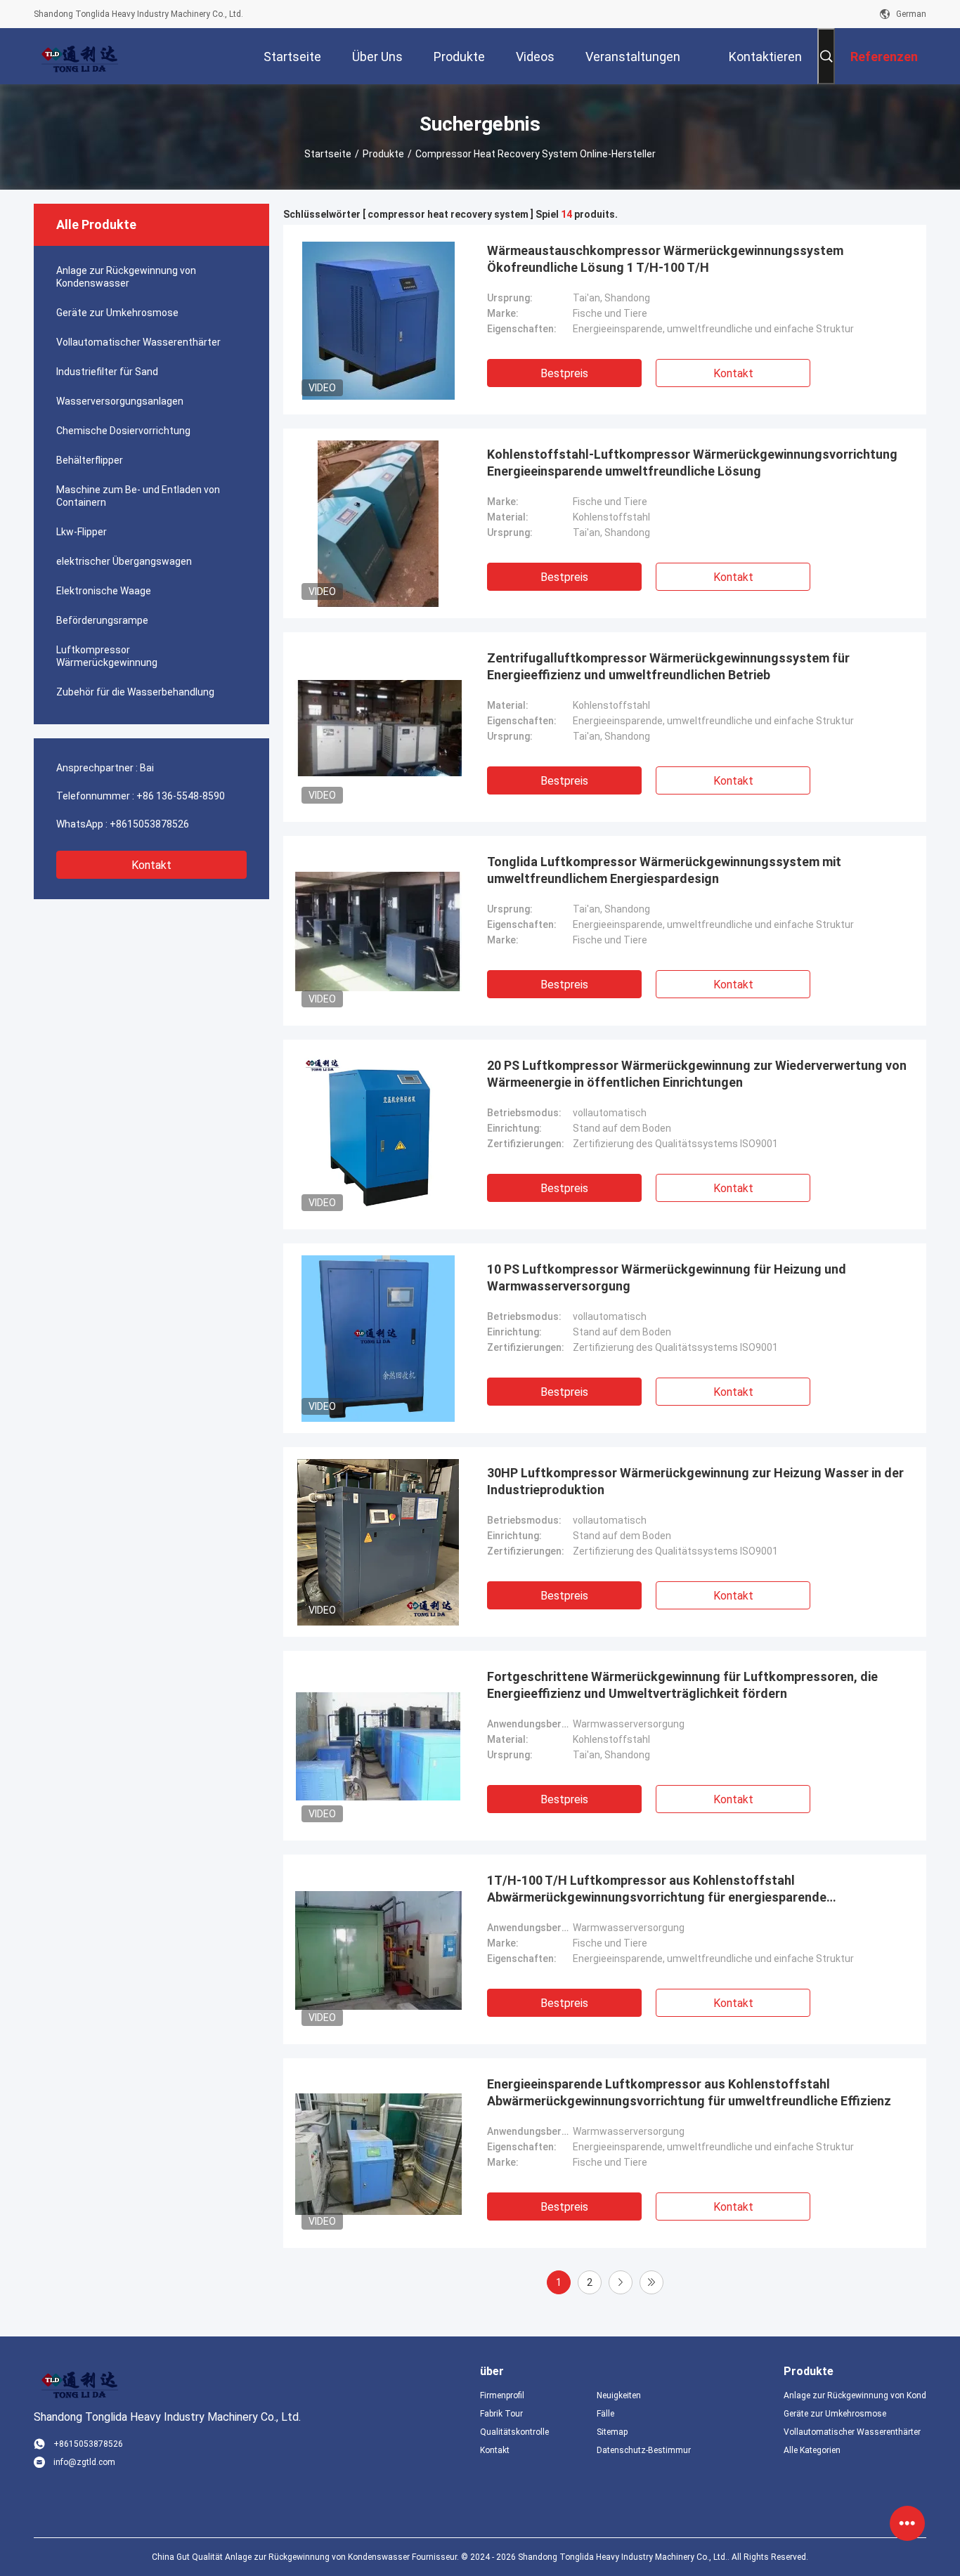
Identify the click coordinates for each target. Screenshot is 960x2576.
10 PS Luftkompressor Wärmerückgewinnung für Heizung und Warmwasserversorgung (667, 1277)
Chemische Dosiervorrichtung (123, 431)
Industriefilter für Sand (107, 372)
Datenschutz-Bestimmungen (644, 2450)
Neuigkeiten (619, 2395)
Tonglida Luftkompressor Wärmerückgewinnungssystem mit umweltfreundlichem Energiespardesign (664, 870)
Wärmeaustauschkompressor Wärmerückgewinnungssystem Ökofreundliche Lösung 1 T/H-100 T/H (665, 259)
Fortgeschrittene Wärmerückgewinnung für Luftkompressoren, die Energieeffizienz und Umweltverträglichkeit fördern (682, 1685)
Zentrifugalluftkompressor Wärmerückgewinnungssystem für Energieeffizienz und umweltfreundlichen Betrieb (668, 666)
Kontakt (151, 865)
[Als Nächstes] (621, 2282)
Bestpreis (564, 373)
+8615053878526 (149, 824)
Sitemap (612, 2432)
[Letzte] (651, 2282)
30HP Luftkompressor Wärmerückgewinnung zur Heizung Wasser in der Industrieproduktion (695, 1481)
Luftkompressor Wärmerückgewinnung (107, 656)
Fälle (605, 2414)
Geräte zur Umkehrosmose (117, 313)
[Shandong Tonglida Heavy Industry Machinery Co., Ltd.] (79, 56)
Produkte (383, 154)
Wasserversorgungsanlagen (120, 401)
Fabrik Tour (501, 2414)
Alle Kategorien (812, 2450)
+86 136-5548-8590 (181, 796)
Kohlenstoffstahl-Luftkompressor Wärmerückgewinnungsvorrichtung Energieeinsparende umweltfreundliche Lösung (692, 463)
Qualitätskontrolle (514, 2432)
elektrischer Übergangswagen (124, 561)
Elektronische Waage (104, 591)
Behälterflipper (90, 460)
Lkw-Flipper (82, 532)
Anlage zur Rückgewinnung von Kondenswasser (126, 277)
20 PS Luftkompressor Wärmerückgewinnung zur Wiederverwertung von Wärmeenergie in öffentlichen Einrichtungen (697, 1074)
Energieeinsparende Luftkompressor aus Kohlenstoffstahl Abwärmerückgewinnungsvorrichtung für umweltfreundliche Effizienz (689, 2092)
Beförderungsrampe (102, 620)
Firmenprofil (502, 2395)
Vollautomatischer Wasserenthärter (138, 342)
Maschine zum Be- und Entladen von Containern (138, 496)
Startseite (328, 154)
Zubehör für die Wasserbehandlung (135, 692)
